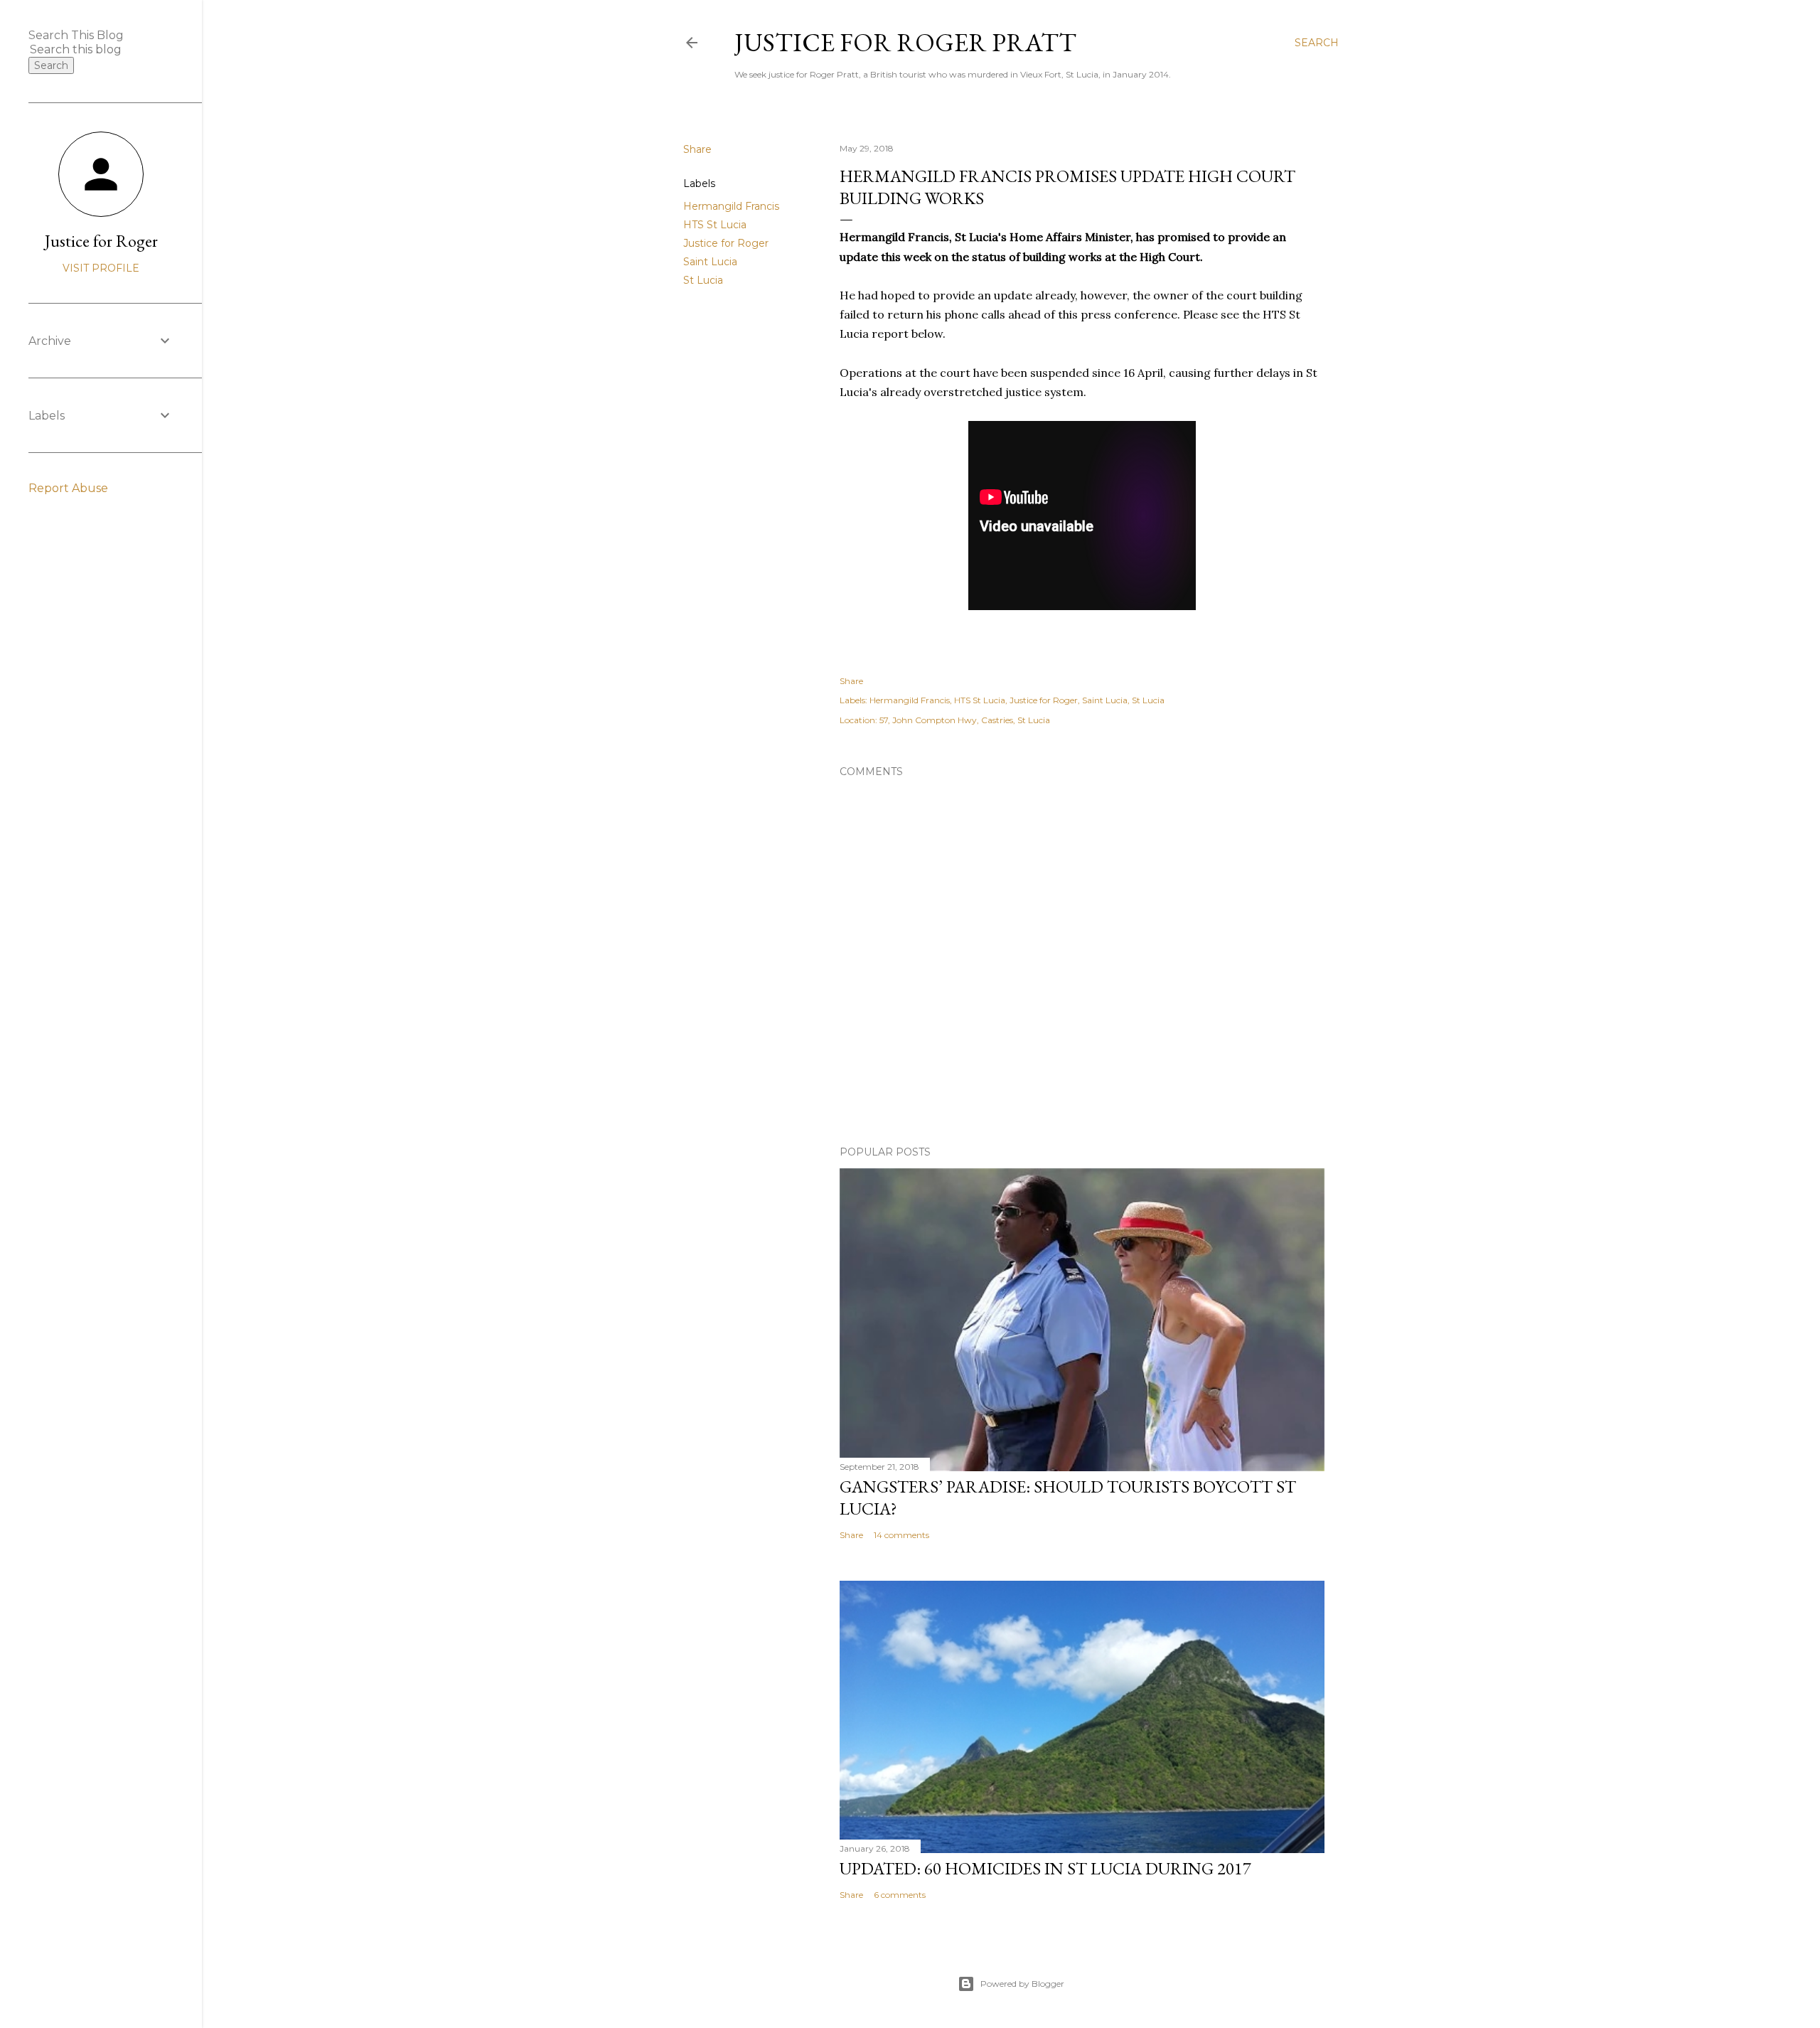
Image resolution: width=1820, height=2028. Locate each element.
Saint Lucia (710, 262)
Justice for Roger (726, 243)
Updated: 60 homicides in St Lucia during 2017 (1045, 1868)
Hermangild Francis (731, 206)
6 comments (900, 1895)
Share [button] (697, 149)
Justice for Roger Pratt (905, 42)
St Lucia (703, 280)
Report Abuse (68, 488)
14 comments (901, 1535)
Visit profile (101, 268)
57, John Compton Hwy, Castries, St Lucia (965, 720)
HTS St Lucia (715, 225)
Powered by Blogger (1022, 1984)
